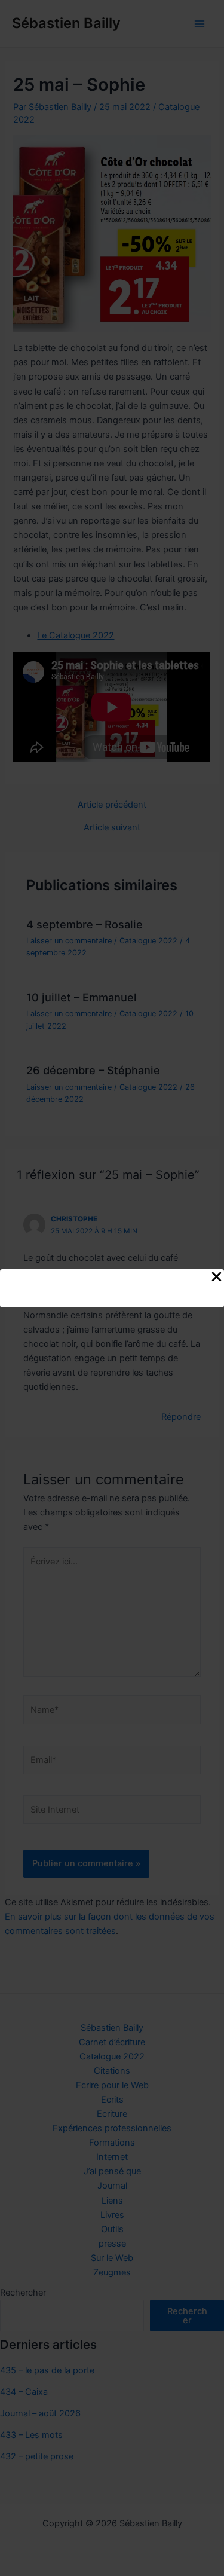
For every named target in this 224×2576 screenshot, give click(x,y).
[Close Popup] (217, 1278)
